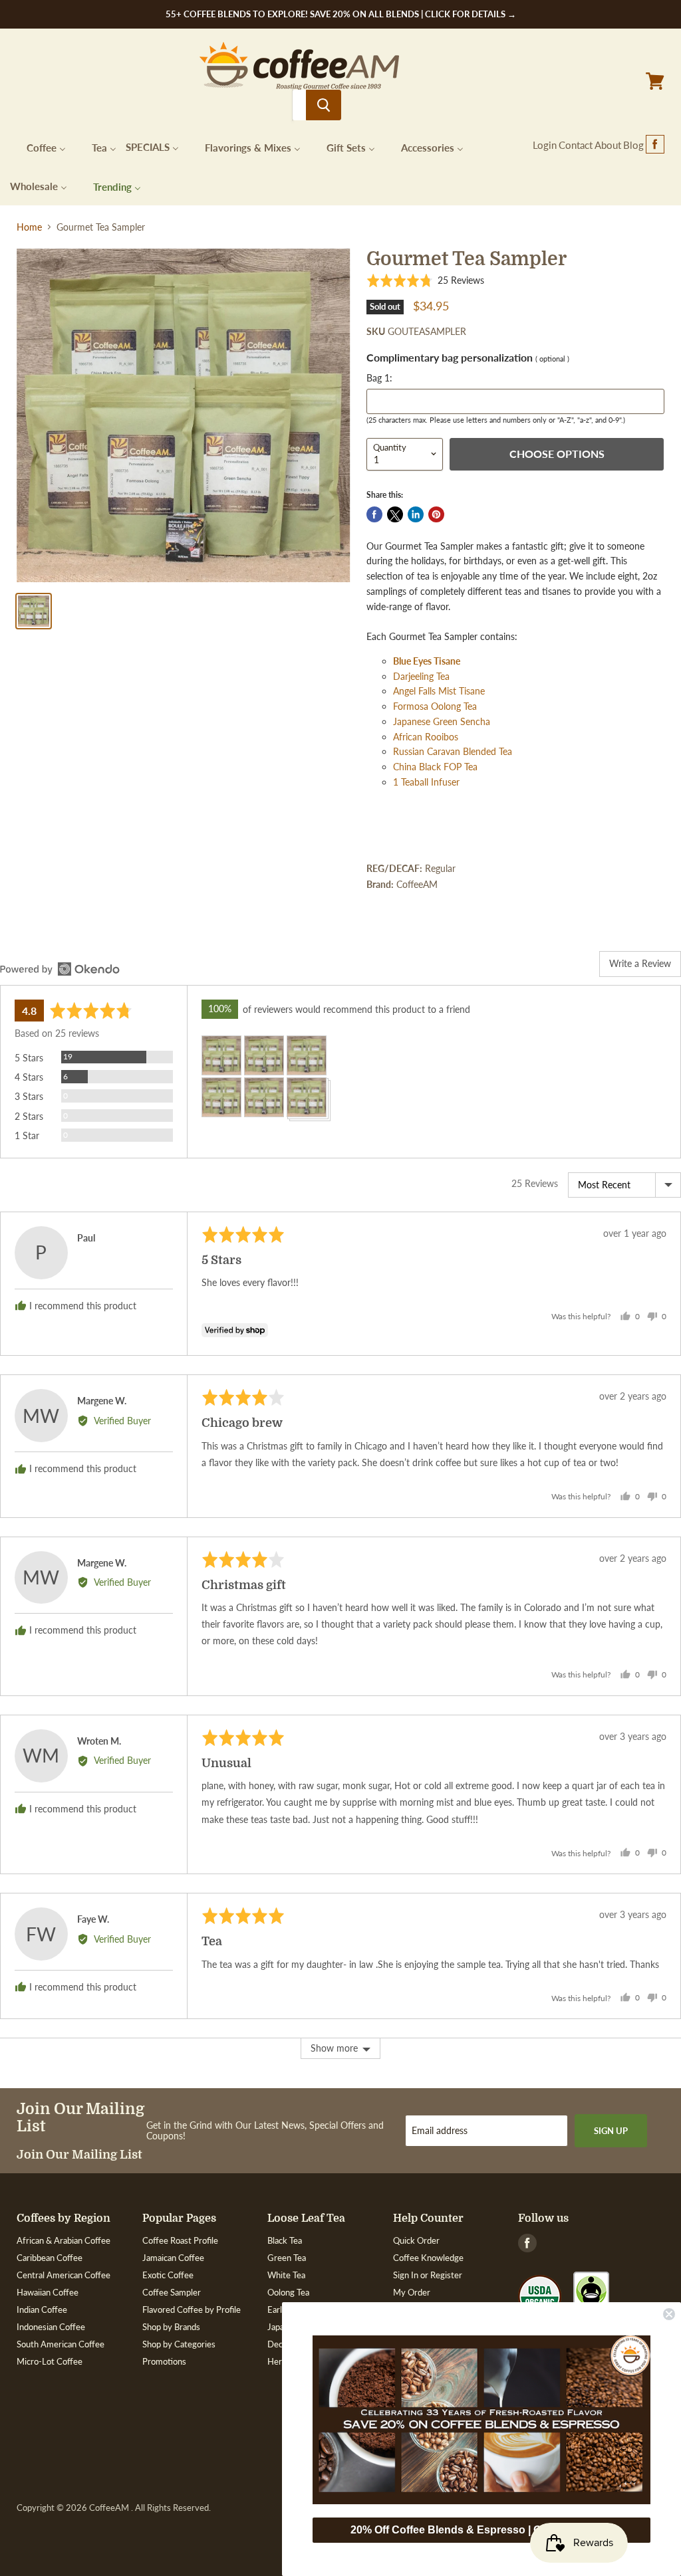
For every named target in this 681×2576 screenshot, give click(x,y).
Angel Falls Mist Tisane (439, 691)
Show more (334, 2048)
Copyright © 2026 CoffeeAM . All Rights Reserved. (114, 2508)
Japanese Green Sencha (442, 721)
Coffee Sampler (172, 2292)
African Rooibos (426, 737)
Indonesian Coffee (51, 2327)
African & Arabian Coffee (64, 2240)
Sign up (611, 2131)
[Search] (324, 105)
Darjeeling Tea (421, 676)
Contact (576, 145)
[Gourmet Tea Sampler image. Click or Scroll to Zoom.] (184, 415)
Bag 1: (379, 378)
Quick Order (416, 2240)
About (608, 145)
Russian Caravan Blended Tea (453, 751)
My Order (412, 2292)
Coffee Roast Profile (180, 2240)
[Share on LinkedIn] (416, 514)
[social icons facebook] (655, 145)
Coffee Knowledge (428, 2258)
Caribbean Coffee (50, 2258)
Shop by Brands (171, 2327)
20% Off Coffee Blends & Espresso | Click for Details (481, 2530)
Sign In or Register (428, 2275)
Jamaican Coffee (173, 2258)
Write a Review (640, 963)
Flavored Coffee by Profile (192, 2309)
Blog (633, 145)
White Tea (286, 2275)
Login (545, 145)
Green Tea (287, 2258)
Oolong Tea (288, 2292)
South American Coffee (61, 2344)
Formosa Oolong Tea (435, 706)
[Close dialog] (669, 2314)
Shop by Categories (179, 2344)
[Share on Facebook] (374, 514)
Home (29, 227)
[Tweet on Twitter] (395, 514)
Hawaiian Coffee (48, 2292)
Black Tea (285, 2240)
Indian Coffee (42, 2309)
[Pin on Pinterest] (436, 514)
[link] (481, 2420)
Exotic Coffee (168, 2275)
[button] (426, 280)
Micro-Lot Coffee (50, 2361)
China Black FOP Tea (435, 767)
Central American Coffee (64, 2275)
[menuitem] (38, 147)
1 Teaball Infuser (426, 782)
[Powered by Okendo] (60, 969)
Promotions (164, 2361)
